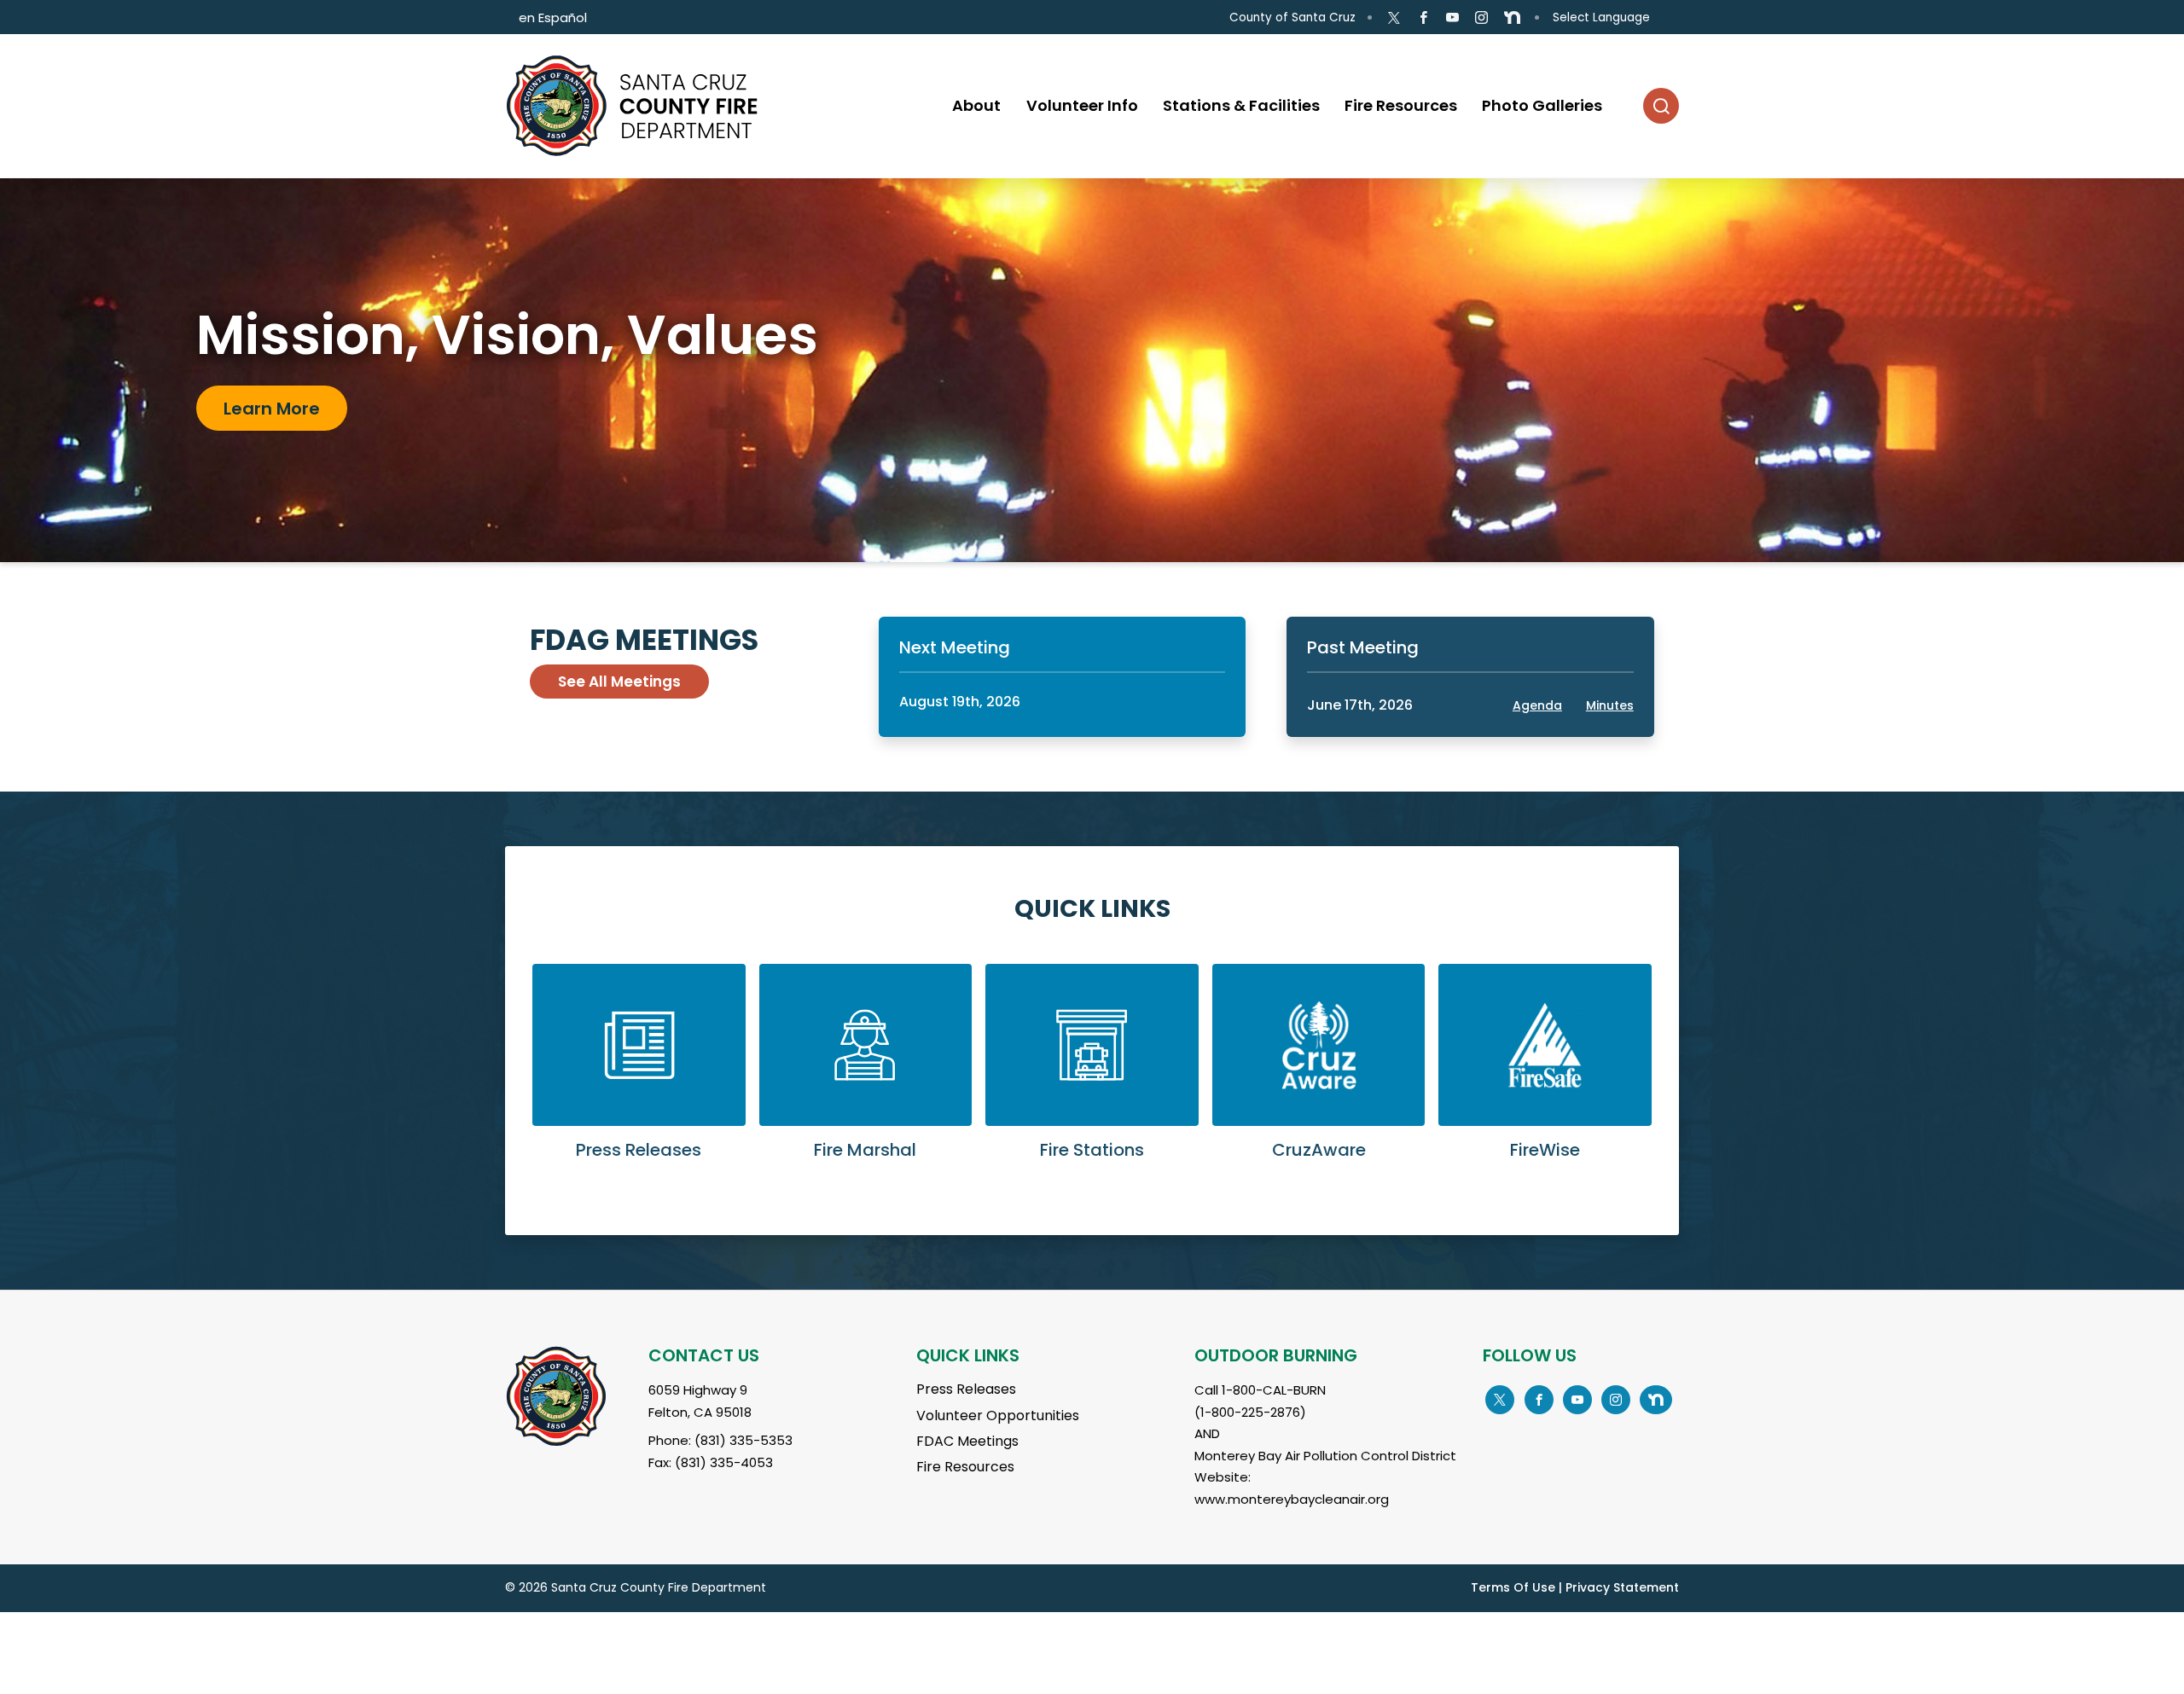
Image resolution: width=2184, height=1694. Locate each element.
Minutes (1610, 705)
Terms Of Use (1513, 1587)
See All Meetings (619, 682)
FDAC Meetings (967, 1441)
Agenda (1537, 705)
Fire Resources (965, 1467)
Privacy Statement (1622, 1587)
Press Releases (966, 1389)
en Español (553, 17)
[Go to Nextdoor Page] (1512, 18)
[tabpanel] (1092, 370)
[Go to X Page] (1394, 18)
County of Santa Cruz (1292, 17)
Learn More (639, 1076)
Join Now (263, 421)
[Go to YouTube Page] (1452, 18)
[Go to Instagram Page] (1481, 18)
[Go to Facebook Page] (1423, 18)
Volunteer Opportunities (998, 1416)
